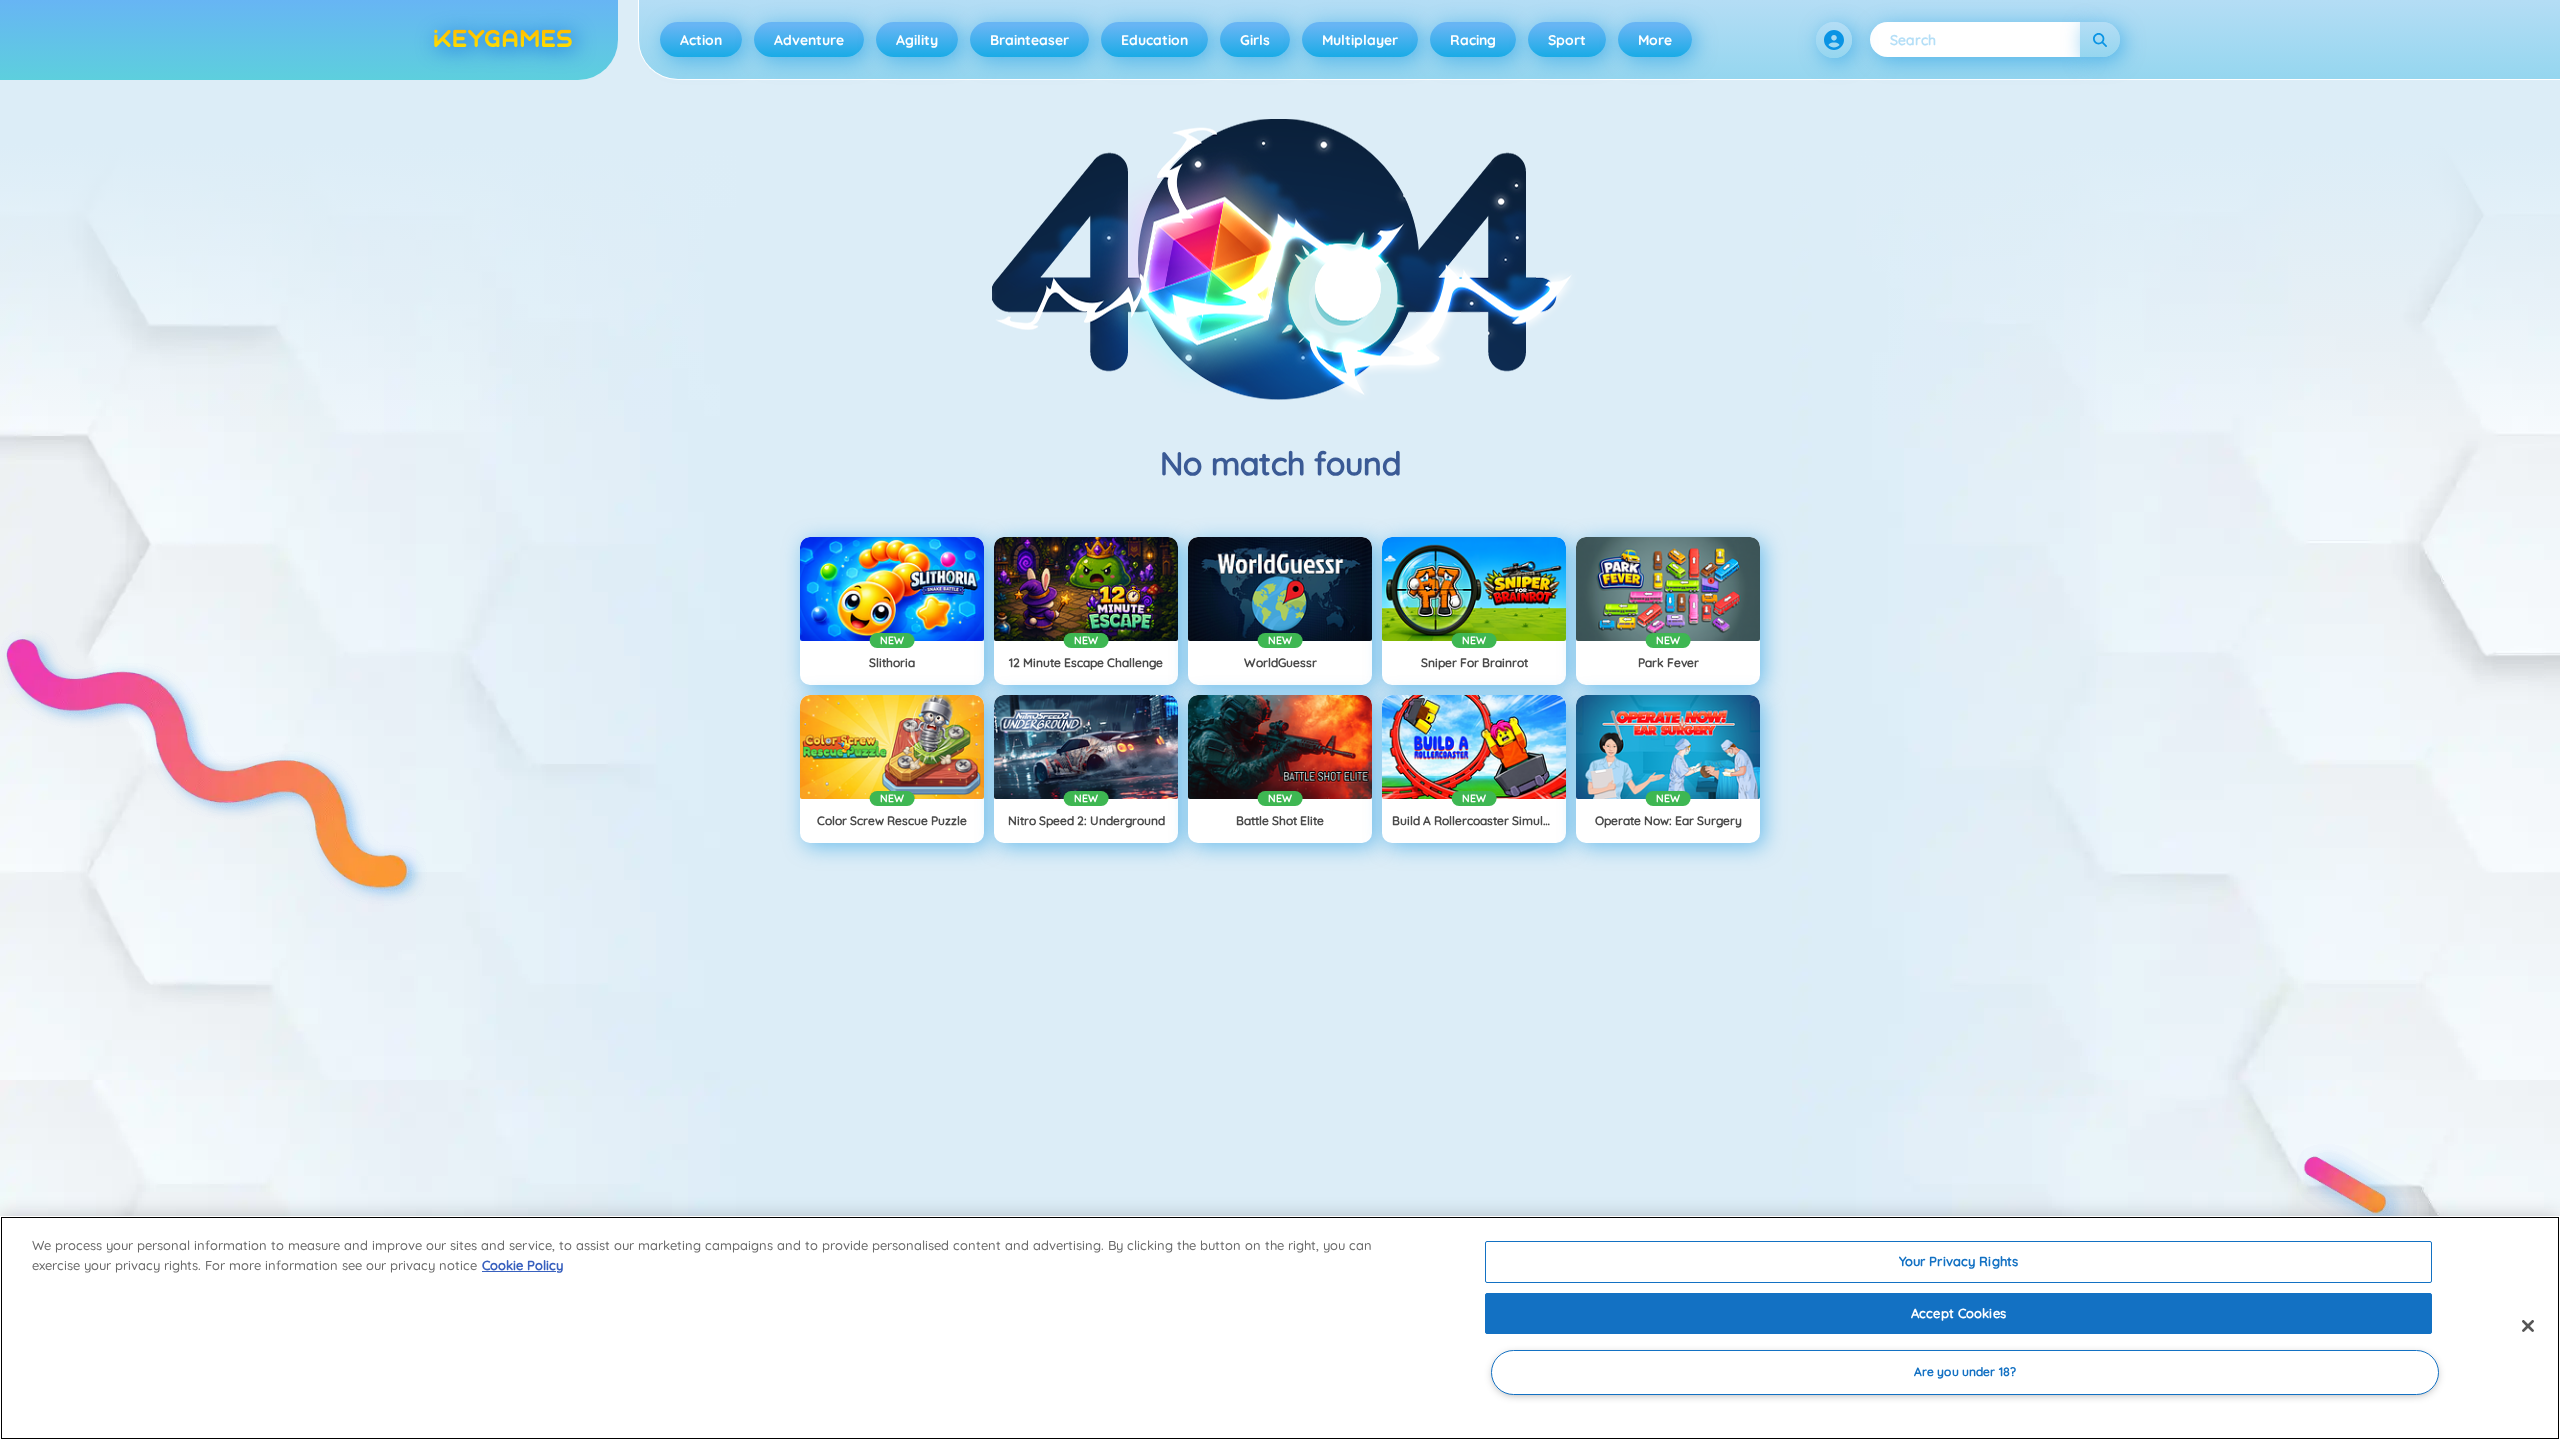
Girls (1255, 40)
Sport (1567, 40)
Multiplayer (1360, 40)
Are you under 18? (1965, 1372)
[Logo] (503, 40)
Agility (917, 40)
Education (1154, 40)
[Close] (2528, 1326)
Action (701, 40)
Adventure (809, 40)
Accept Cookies (1958, 1313)
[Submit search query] (2100, 39)
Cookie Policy (522, 1265)
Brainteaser (1029, 40)
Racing (1473, 40)
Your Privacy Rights (1958, 1261)
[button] (1834, 40)
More (1655, 40)
